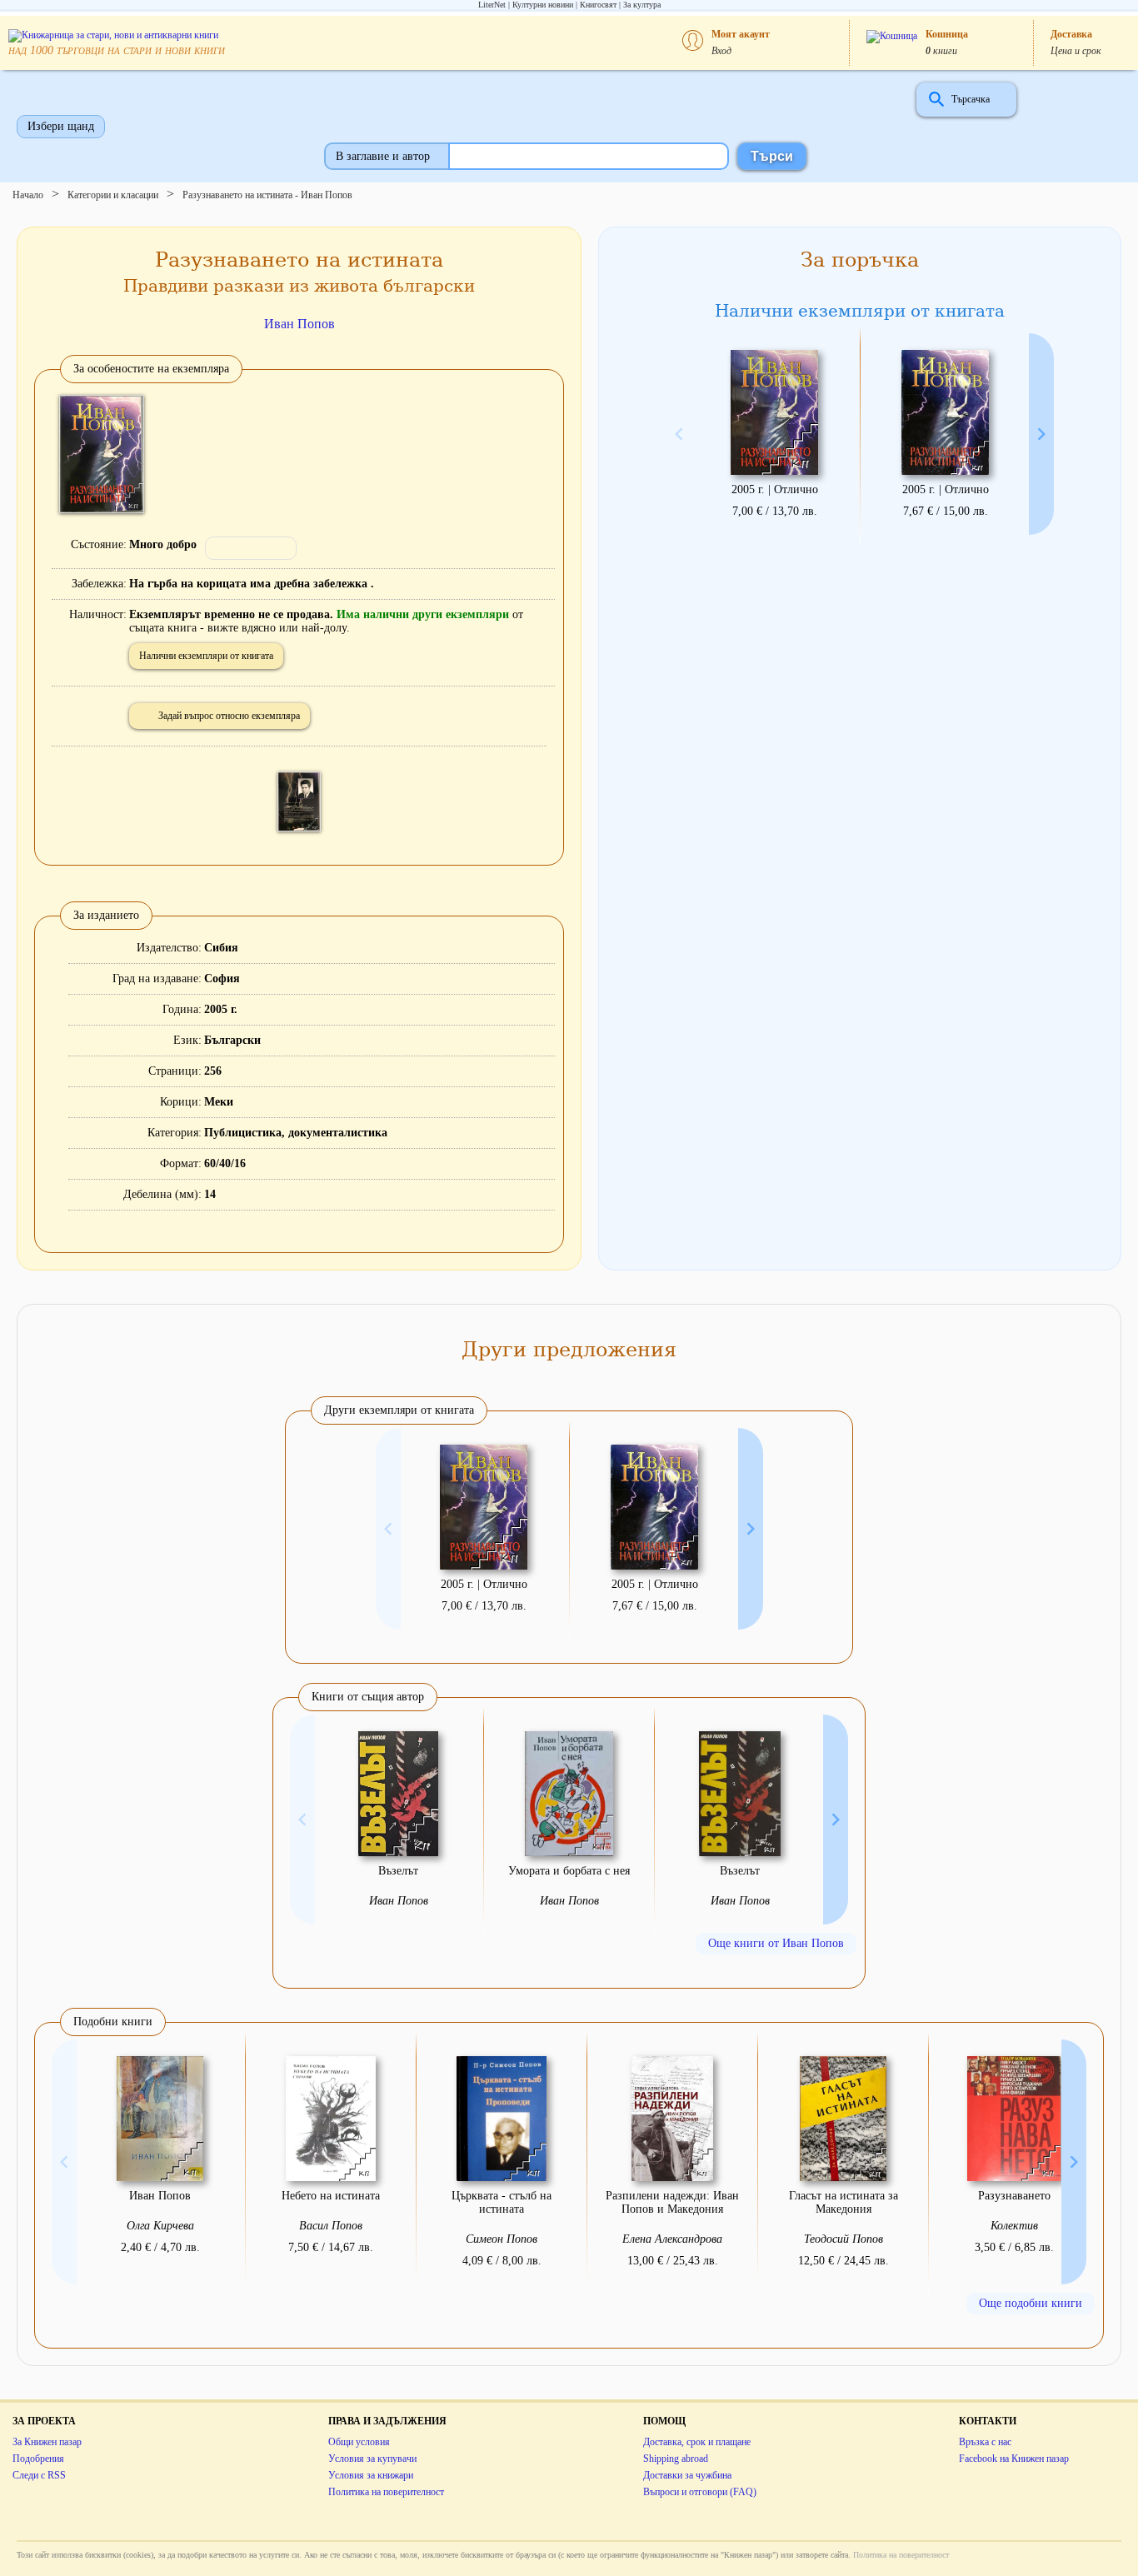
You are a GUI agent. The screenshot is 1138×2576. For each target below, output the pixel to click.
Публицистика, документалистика (296, 1133)
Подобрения (38, 2459)
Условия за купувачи (372, 2459)
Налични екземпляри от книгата (206, 656)
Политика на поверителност (386, 2492)
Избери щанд (61, 126)
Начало (28, 195)
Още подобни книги (1031, 2303)
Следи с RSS (39, 2475)
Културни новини (543, 5)
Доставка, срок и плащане (697, 2442)
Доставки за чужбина (687, 2475)
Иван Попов (299, 324)
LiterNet (492, 5)
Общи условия (359, 2442)
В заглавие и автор (383, 156)
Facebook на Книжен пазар (1014, 2459)
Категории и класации (113, 195)
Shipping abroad (676, 2459)
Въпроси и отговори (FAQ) (700, 2492)
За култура (642, 5)
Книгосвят (598, 5)
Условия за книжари (371, 2475)
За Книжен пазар (47, 2442)
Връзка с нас (985, 2442)
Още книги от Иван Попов (776, 1943)
